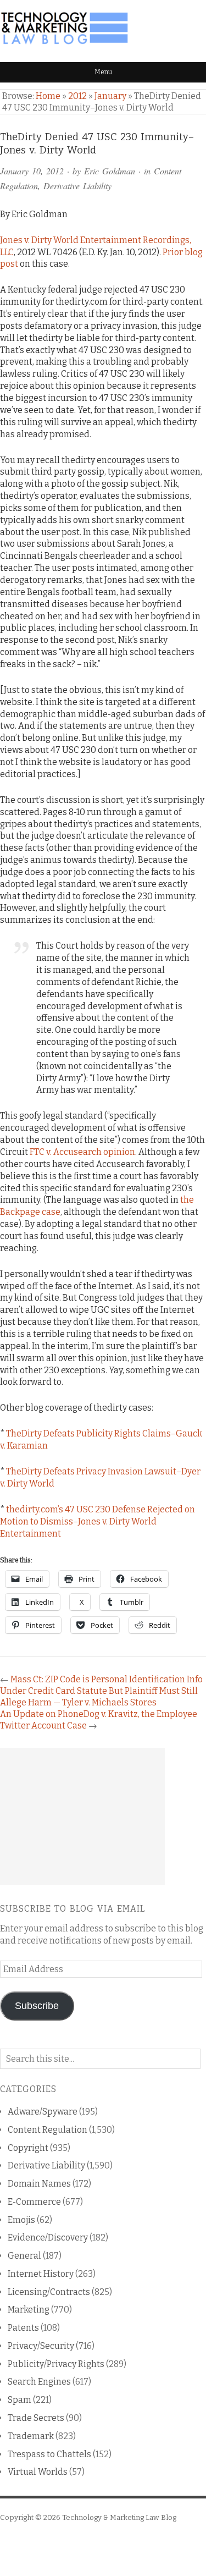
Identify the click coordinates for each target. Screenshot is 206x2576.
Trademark (31, 2436)
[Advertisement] (82, 1817)
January (110, 96)
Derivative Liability (77, 186)
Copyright (28, 2148)
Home (48, 96)
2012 (77, 96)
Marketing (29, 2310)
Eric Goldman (110, 171)
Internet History (41, 2274)
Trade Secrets (36, 2418)
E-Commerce (34, 2202)
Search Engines (39, 2382)
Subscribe (37, 2006)
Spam (20, 2400)
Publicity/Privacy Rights (56, 2364)
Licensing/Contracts (49, 2292)
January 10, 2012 (32, 171)
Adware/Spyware (43, 2112)
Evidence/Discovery (48, 2238)
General (24, 2256)
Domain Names (39, 2184)
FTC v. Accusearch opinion (82, 1152)
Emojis (21, 2220)
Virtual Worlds (38, 2472)
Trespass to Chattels (49, 2454)
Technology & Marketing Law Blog (119, 2517)
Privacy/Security (41, 2346)
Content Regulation (48, 2130)
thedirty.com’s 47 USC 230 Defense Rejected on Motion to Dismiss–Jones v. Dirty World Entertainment (98, 1521)
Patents (23, 2328)
